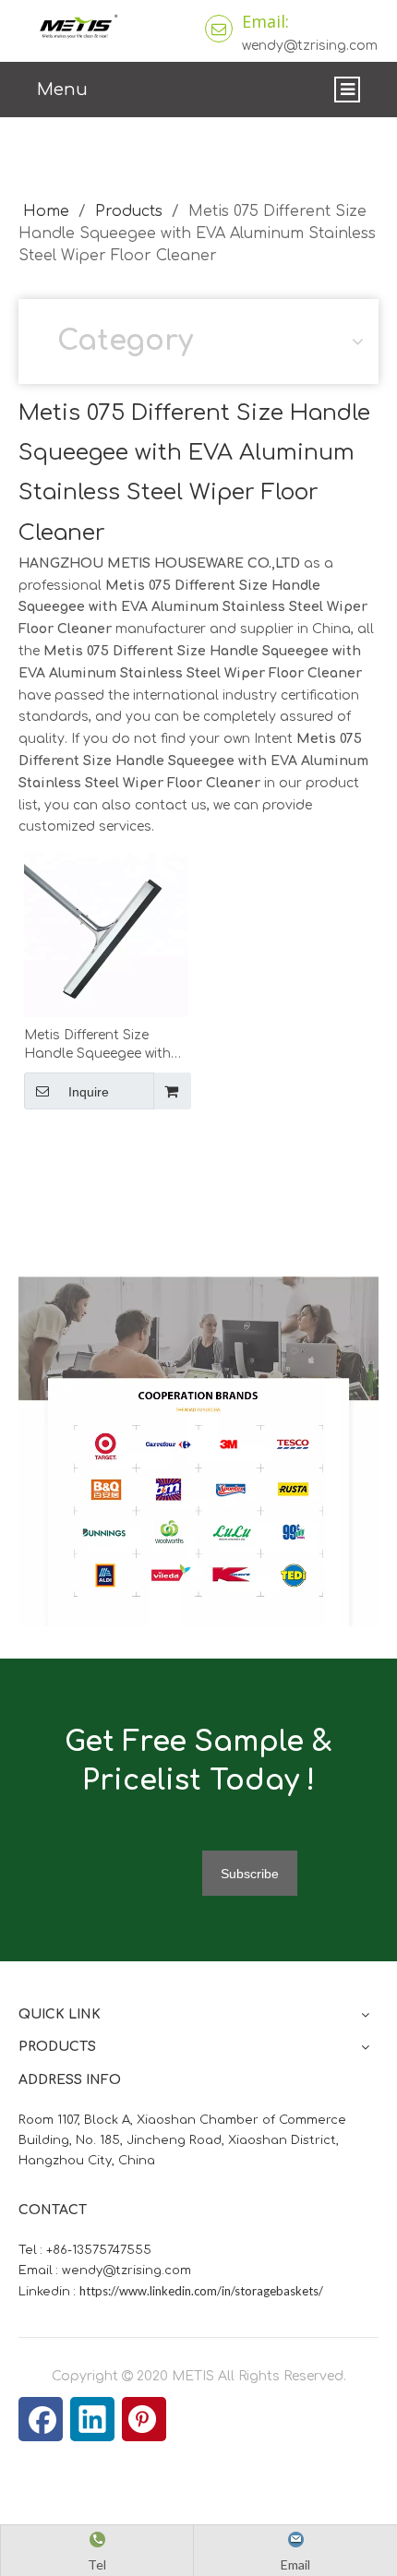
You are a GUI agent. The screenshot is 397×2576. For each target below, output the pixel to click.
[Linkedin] (92, 2419)
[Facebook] (41, 2419)
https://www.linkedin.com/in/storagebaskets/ (201, 2291)
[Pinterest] (144, 2419)
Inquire (89, 1092)
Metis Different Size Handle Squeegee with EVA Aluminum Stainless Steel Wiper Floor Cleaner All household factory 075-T (103, 1046)
